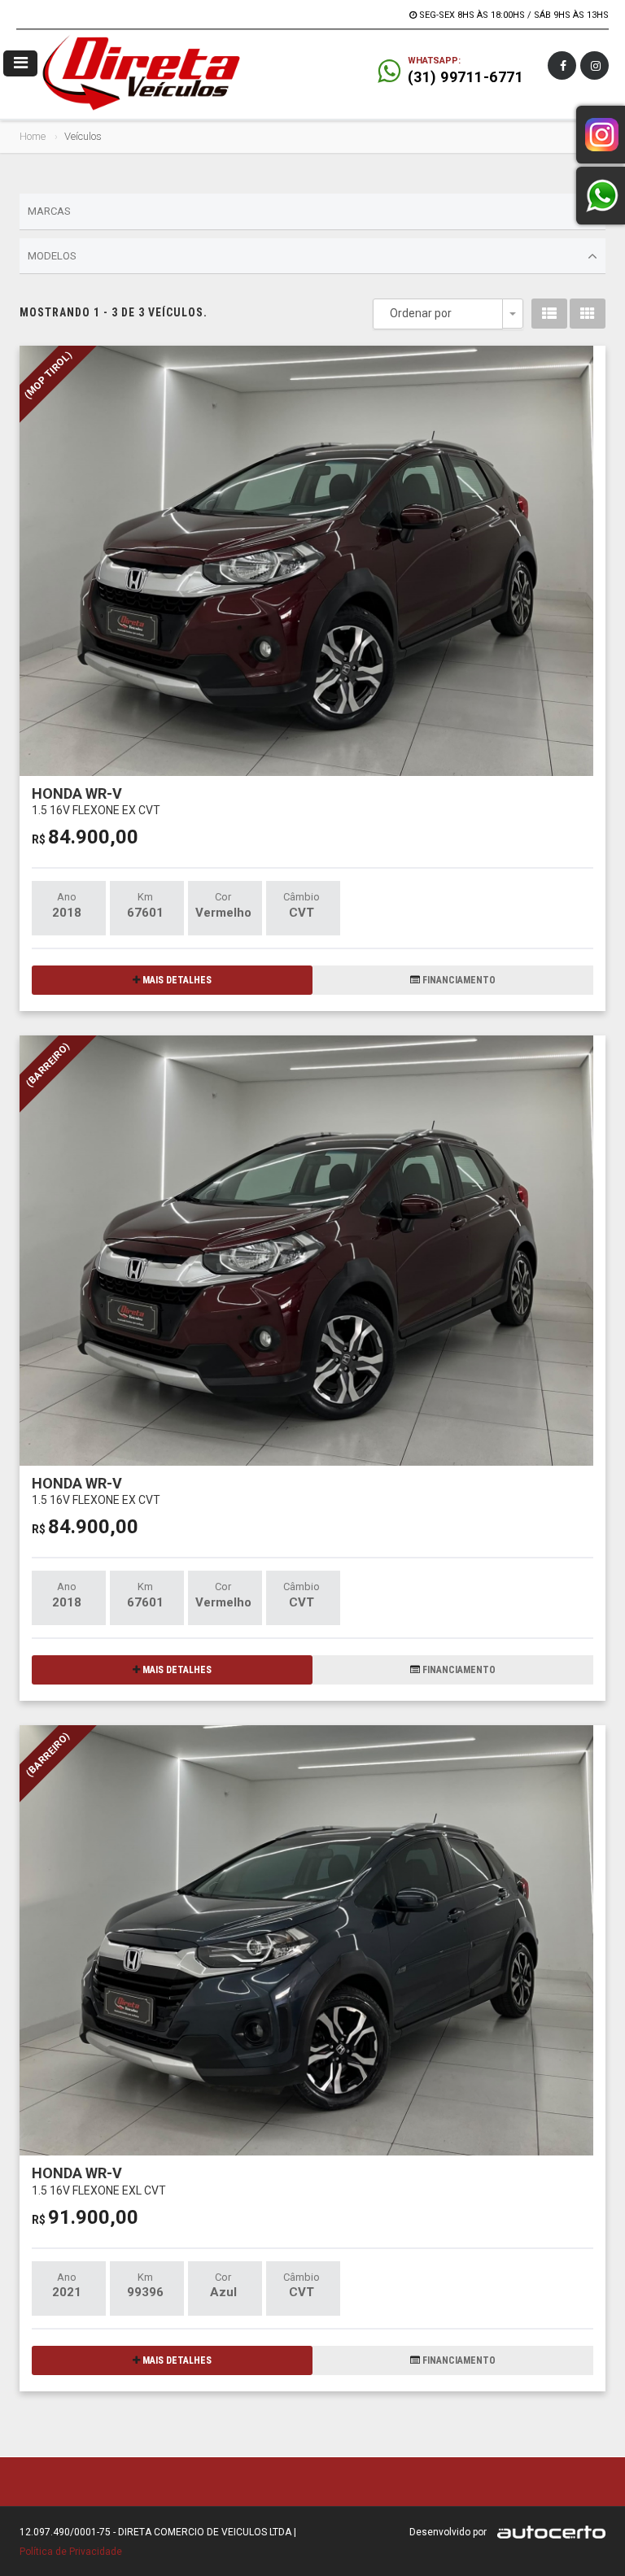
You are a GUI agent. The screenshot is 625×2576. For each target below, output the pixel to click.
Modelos (52, 256)
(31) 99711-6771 (466, 77)
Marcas (49, 211)
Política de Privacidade (71, 2552)
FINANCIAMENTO (458, 980)
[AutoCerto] (547, 2532)
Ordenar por (421, 313)
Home (33, 136)
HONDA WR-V (96, 801)
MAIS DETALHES (176, 980)
